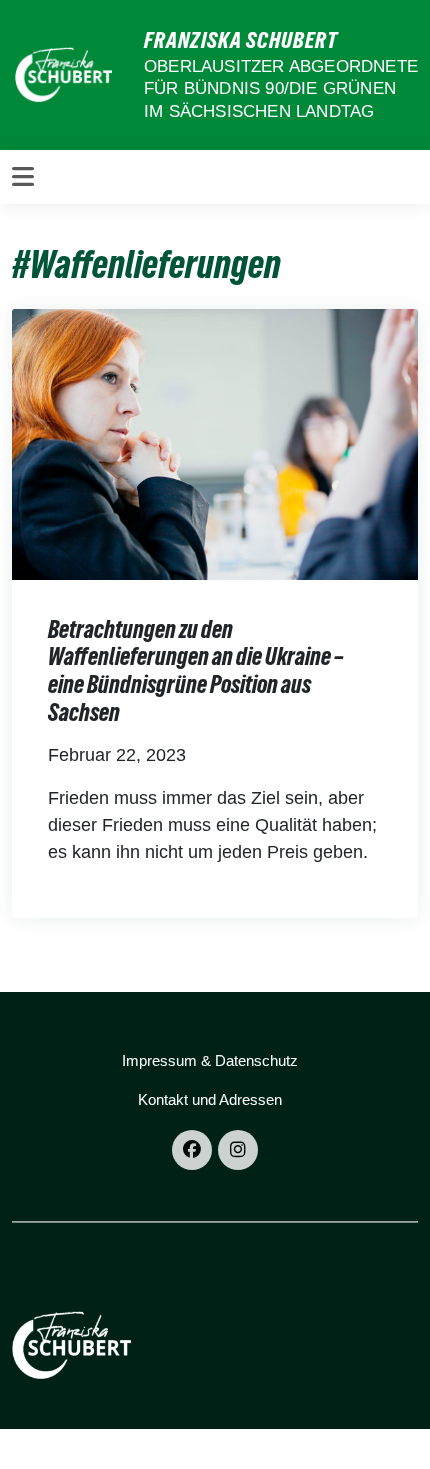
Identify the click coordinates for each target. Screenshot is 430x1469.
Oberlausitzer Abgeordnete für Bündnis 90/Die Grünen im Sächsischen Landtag (281, 88)
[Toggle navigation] (23, 177)
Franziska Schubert (241, 40)
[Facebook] (192, 1150)
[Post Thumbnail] (215, 443)
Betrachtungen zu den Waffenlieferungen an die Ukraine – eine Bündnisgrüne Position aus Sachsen (196, 671)
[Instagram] (238, 1150)
